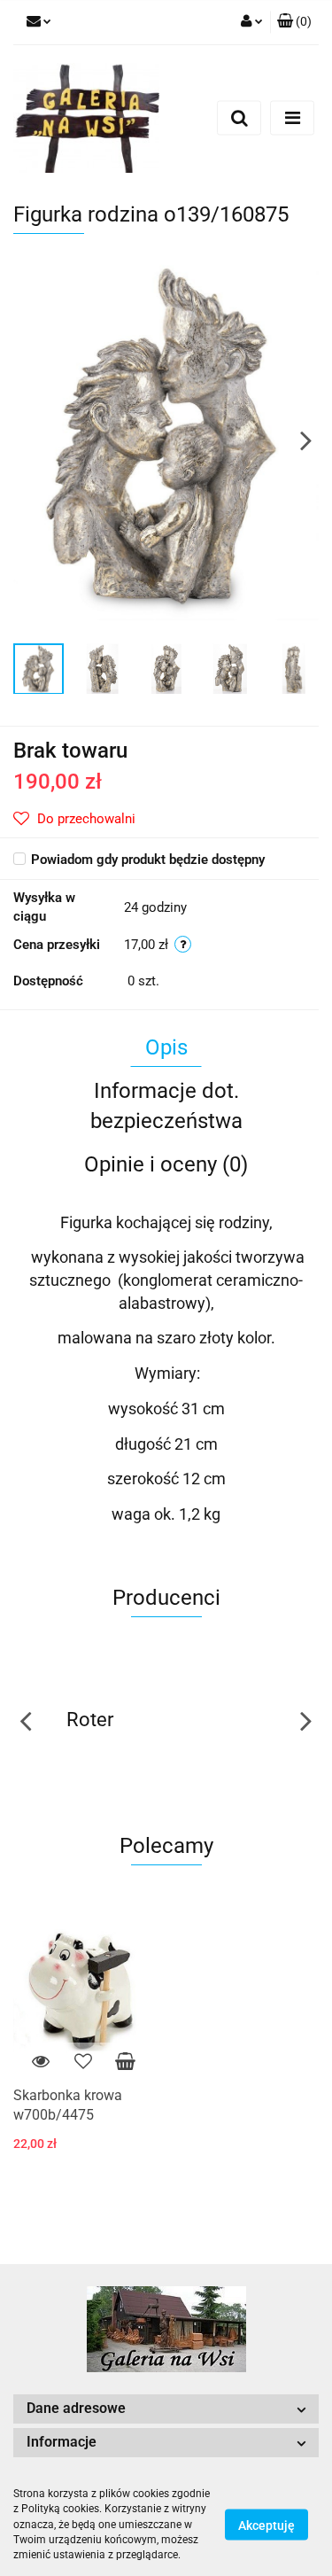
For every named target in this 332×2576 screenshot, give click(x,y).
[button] (294, 22)
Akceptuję (266, 2525)
